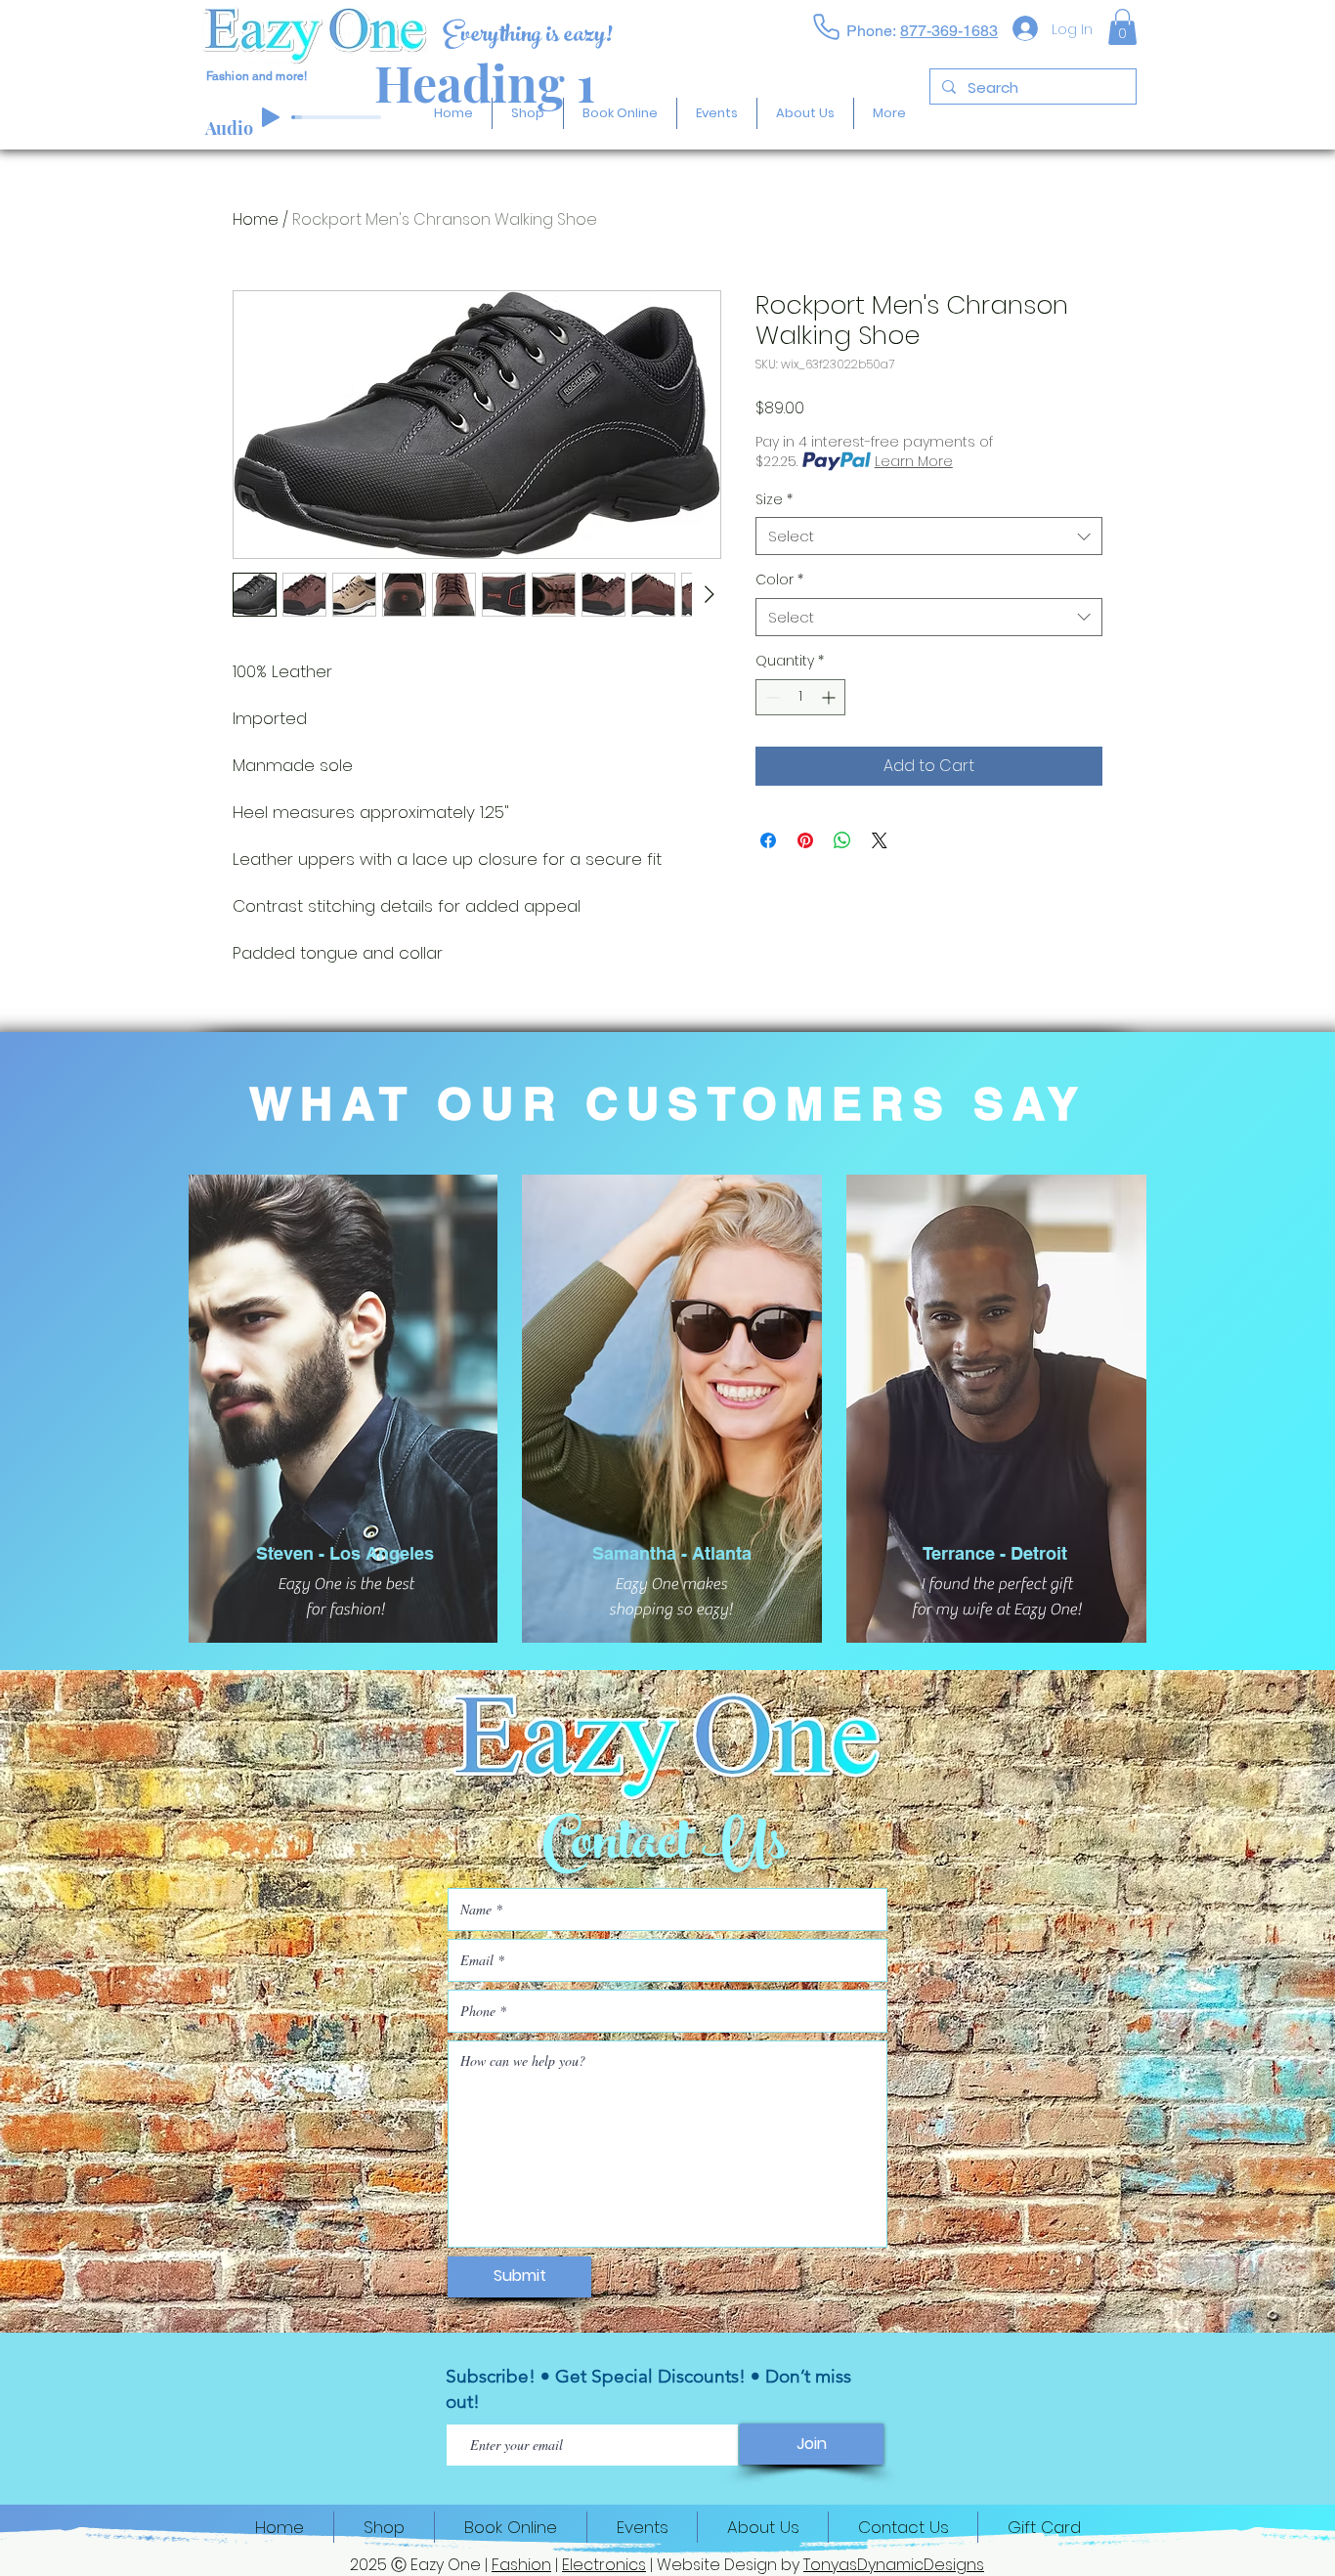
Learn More (914, 461)
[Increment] (830, 697)
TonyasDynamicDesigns (894, 2565)
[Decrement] (771, 697)
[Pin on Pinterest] (805, 840)
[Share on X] (880, 840)
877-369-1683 (949, 31)
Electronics (604, 2565)
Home (256, 219)
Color (779, 580)
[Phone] (826, 26)
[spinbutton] (800, 697)
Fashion (521, 2565)
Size (774, 500)
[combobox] (929, 536)
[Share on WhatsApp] (842, 840)
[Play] (271, 117)
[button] (1122, 27)
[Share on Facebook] (768, 840)
